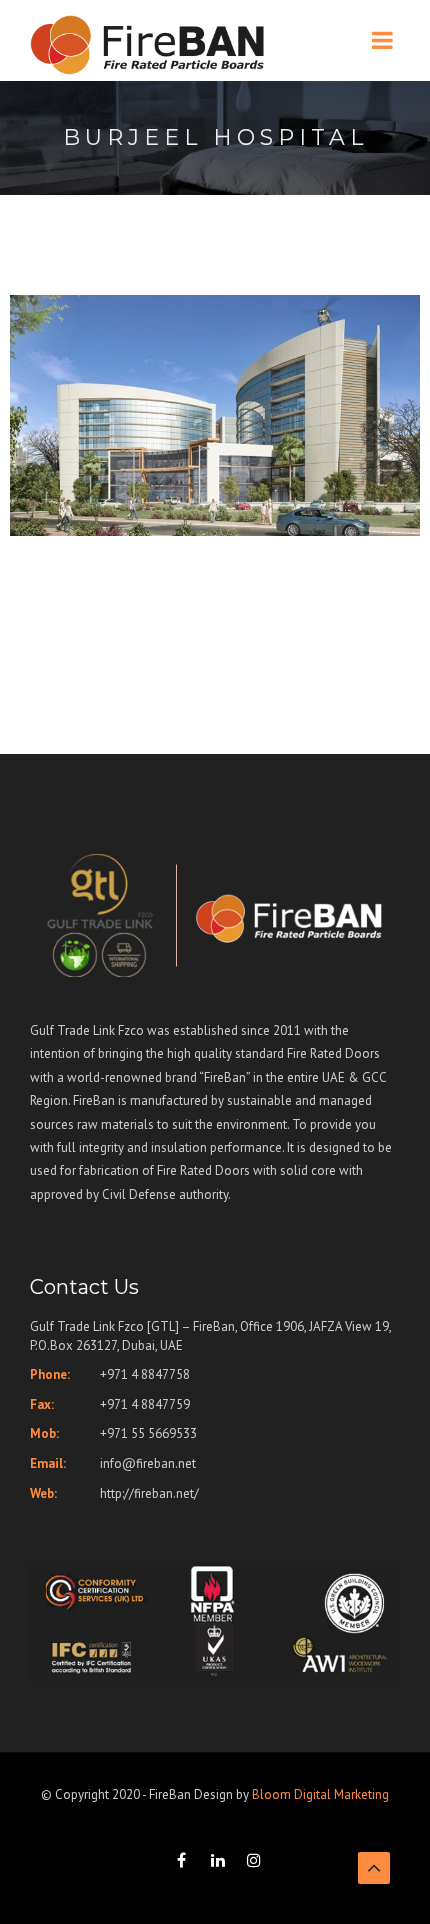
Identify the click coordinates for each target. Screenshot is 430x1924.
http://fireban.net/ (149, 1493)
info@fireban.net (148, 1463)
